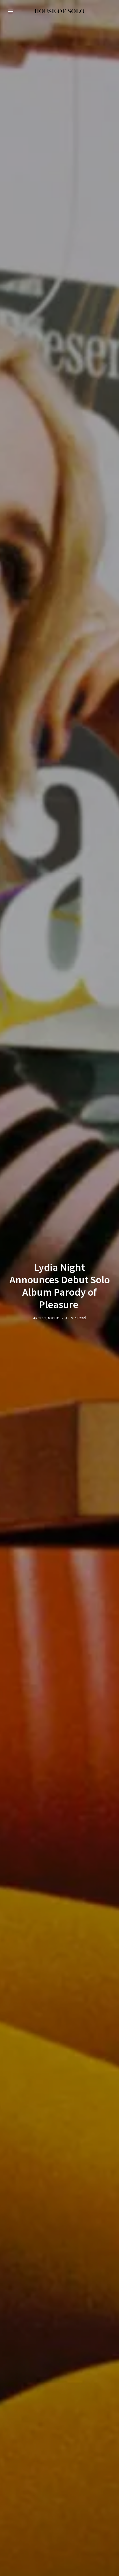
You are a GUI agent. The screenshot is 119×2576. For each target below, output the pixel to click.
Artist (40, 1318)
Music (54, 1318)
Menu (11, 12)
